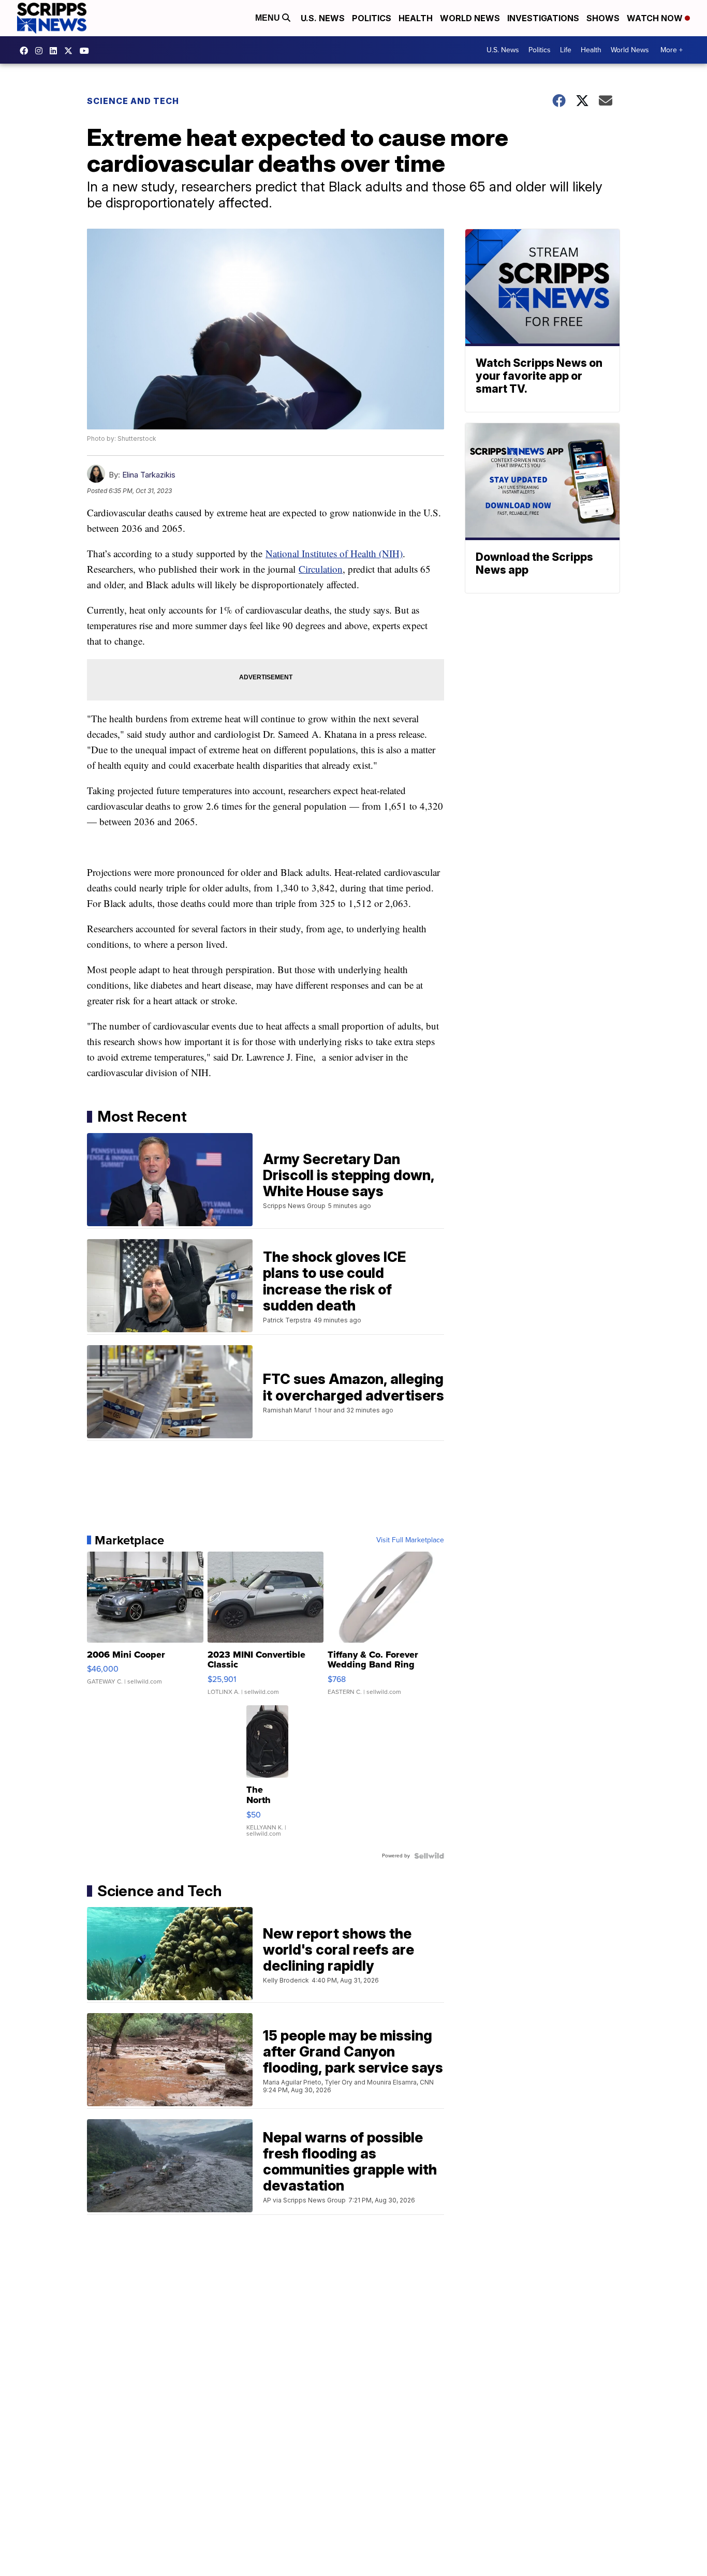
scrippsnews (26, 51)
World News (470, 18)
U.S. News (323, 18)
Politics (372, 18)
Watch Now (656, 18)
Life (566, 50)
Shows (603, 18)
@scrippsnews (87, 51)
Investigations (543, 18)
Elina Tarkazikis (149, 475)
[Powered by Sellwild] (429, 1856)
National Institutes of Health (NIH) (334, 553)
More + (672, 50)
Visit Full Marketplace (410, 1540)
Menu (269, 18)
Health (416, 18)
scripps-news (56, 51)
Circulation (321, 569)
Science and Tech (133, 101)
